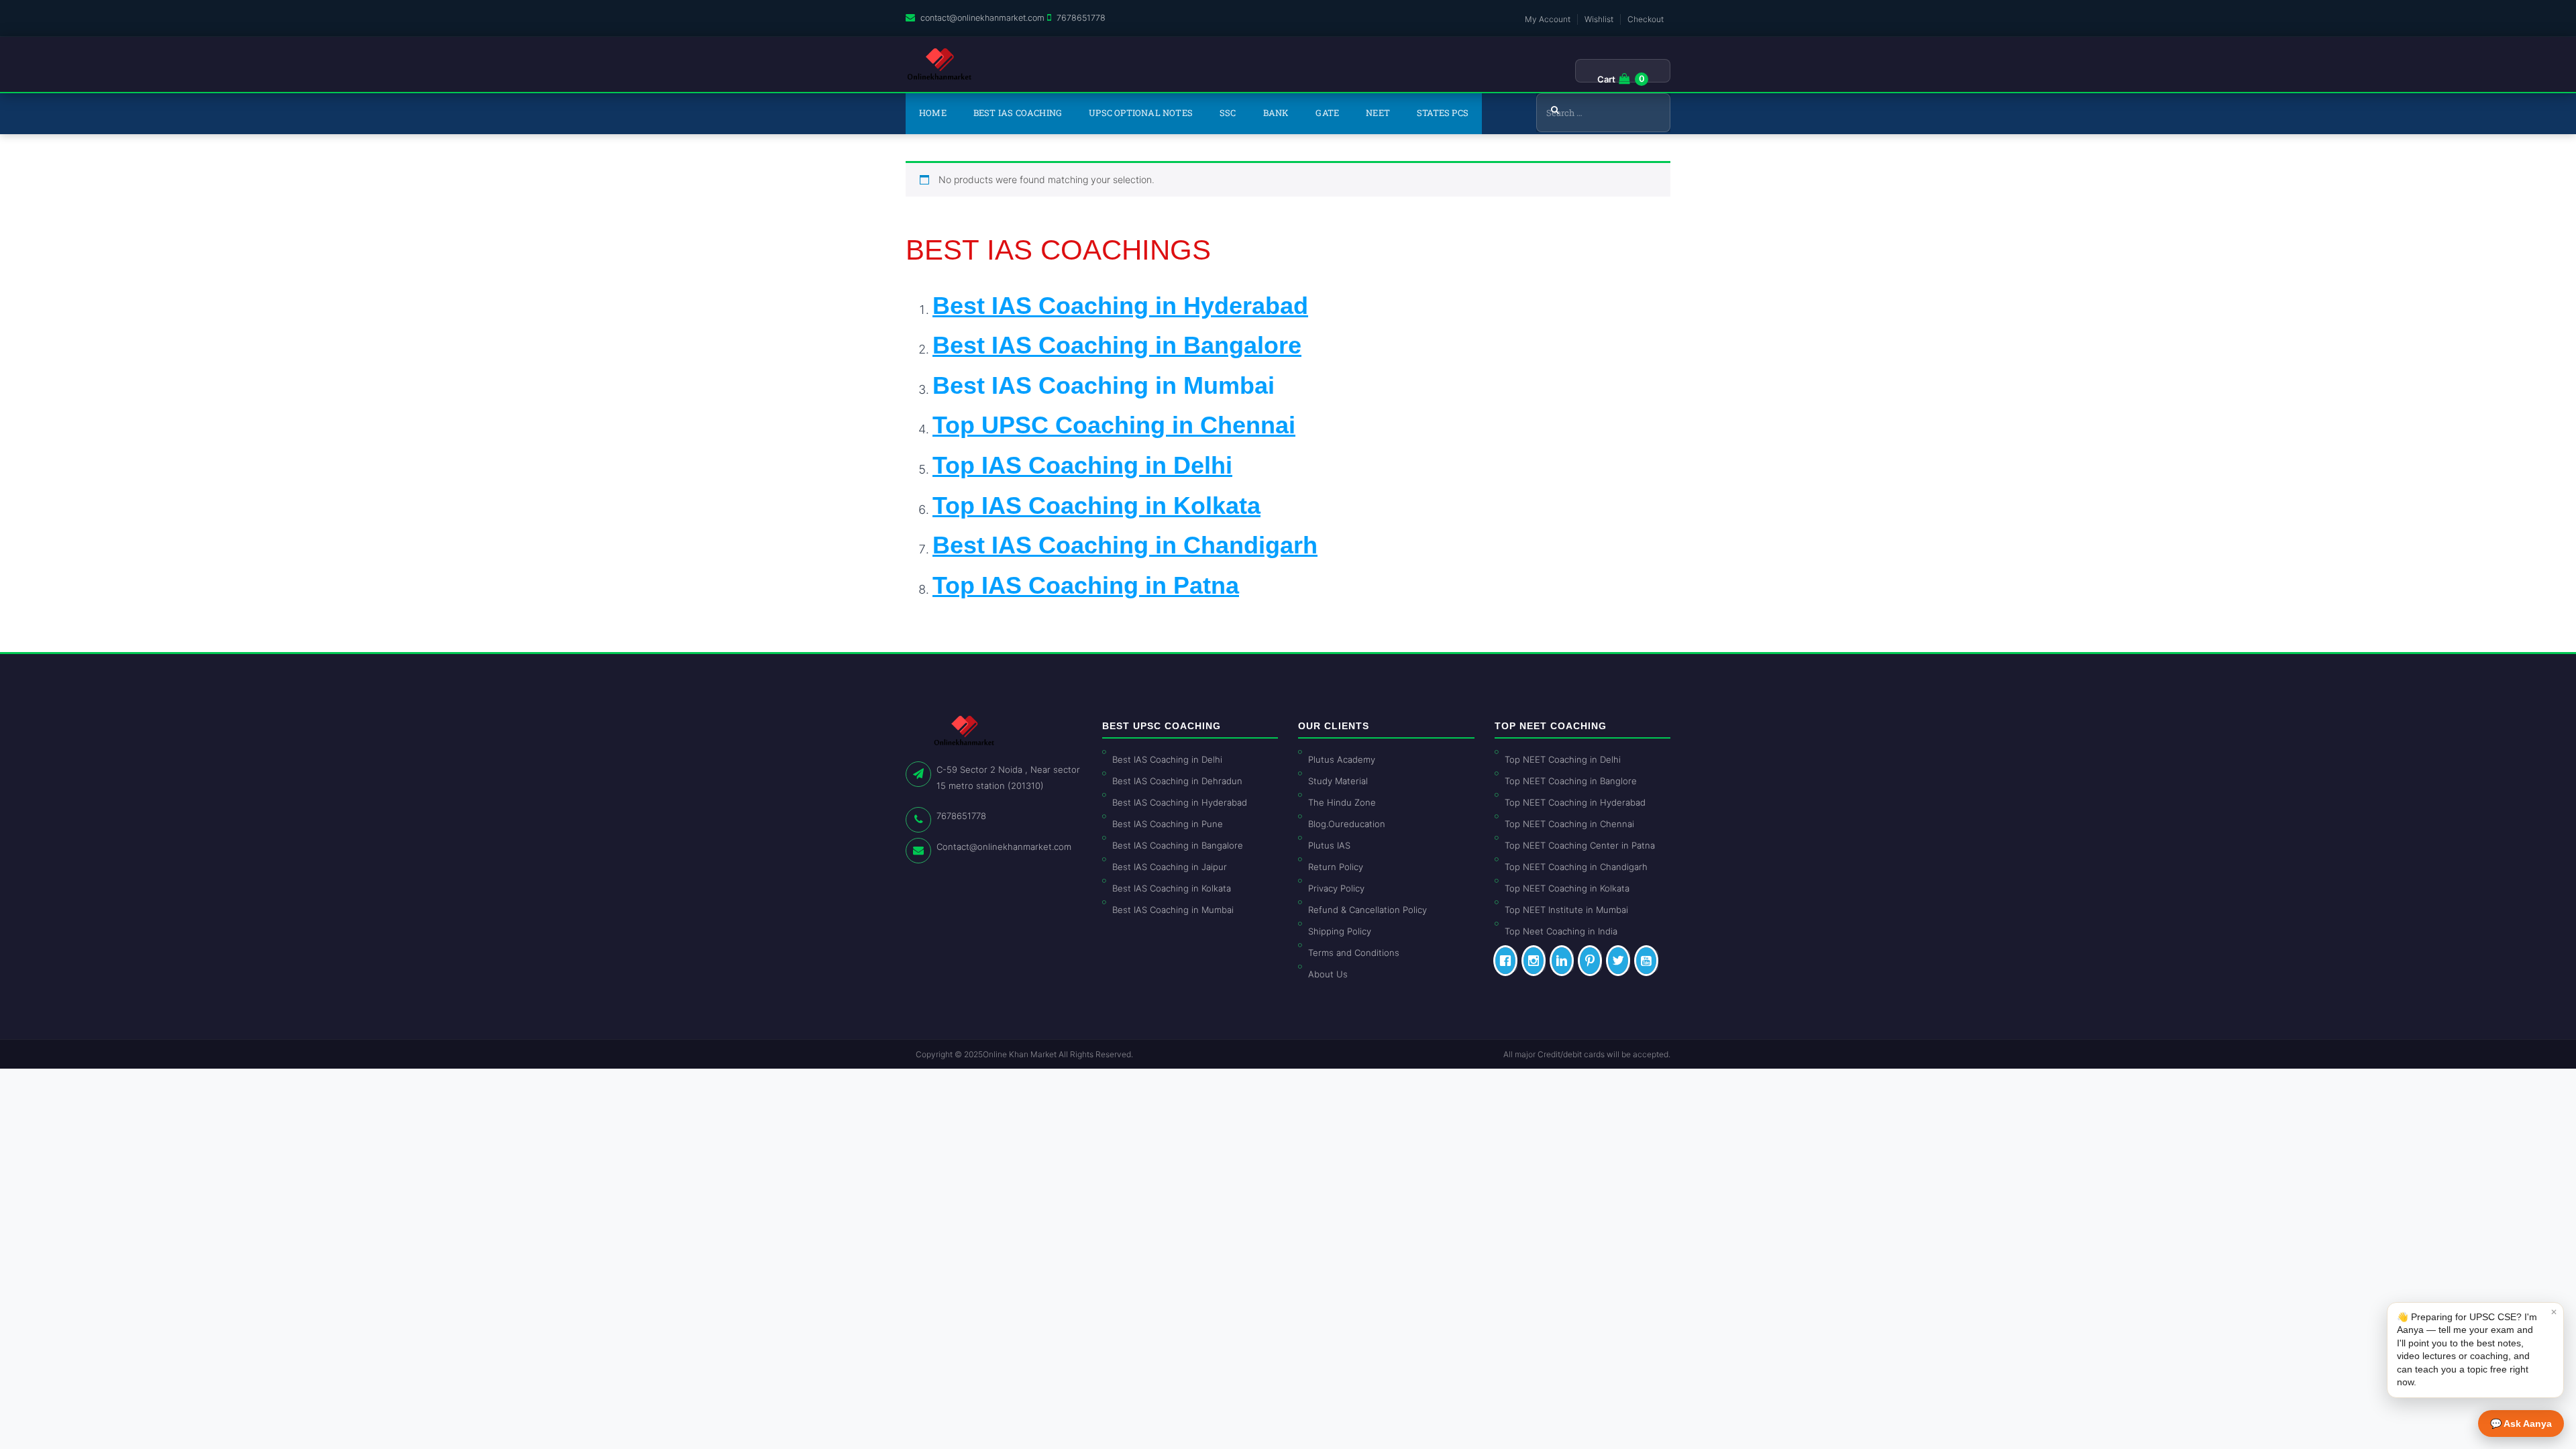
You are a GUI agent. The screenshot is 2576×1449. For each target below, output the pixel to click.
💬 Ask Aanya (2521, 1424)
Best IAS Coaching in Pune (1168, 824)
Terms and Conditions (1354, 953)
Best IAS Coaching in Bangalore (1178, 845)
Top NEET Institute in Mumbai (1566, 910)
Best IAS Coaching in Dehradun (1177, 781)
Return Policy (1336, 867)
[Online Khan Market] (940, 64)
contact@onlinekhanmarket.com (982, 18)
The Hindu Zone (1342, 802)
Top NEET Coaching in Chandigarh (1576, 867)
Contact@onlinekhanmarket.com (1004, 847)
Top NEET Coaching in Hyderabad (1575, 802)
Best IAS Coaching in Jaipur (1170, 867)
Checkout (1646, 19)
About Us (1328, 974)
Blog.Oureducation (1347, 824)
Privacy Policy (1336, 888)
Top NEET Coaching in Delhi (1563, 759)
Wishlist (1599, 19)
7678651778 (1081, 18)
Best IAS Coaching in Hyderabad (1180, 802)
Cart (1606, 79)
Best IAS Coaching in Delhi (1167, 759)
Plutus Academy (1342, 759)
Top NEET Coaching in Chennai (1569, 824)
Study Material (1338, 781)
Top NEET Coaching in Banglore (1571, 781)
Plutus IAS (1329, 845)
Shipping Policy (1340, 931)
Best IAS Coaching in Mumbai (1104, 385)
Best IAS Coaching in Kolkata (1172, 888)
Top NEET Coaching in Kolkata (1567, 888)
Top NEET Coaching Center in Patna (1580, 845)
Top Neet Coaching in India (1561, 931)
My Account (1548, 19)
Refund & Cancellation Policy (1367, 910)
